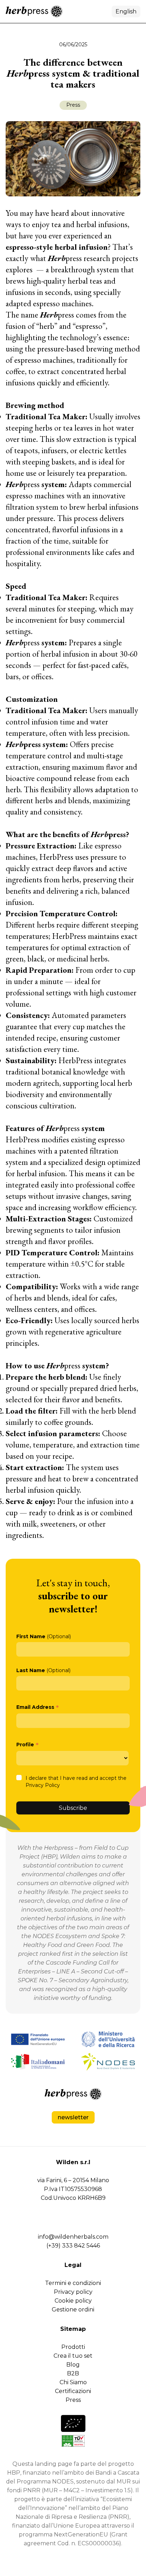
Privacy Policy (43, 1785)
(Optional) (44, 1636)
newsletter (73, 2117)
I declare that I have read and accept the (76, 1782)
